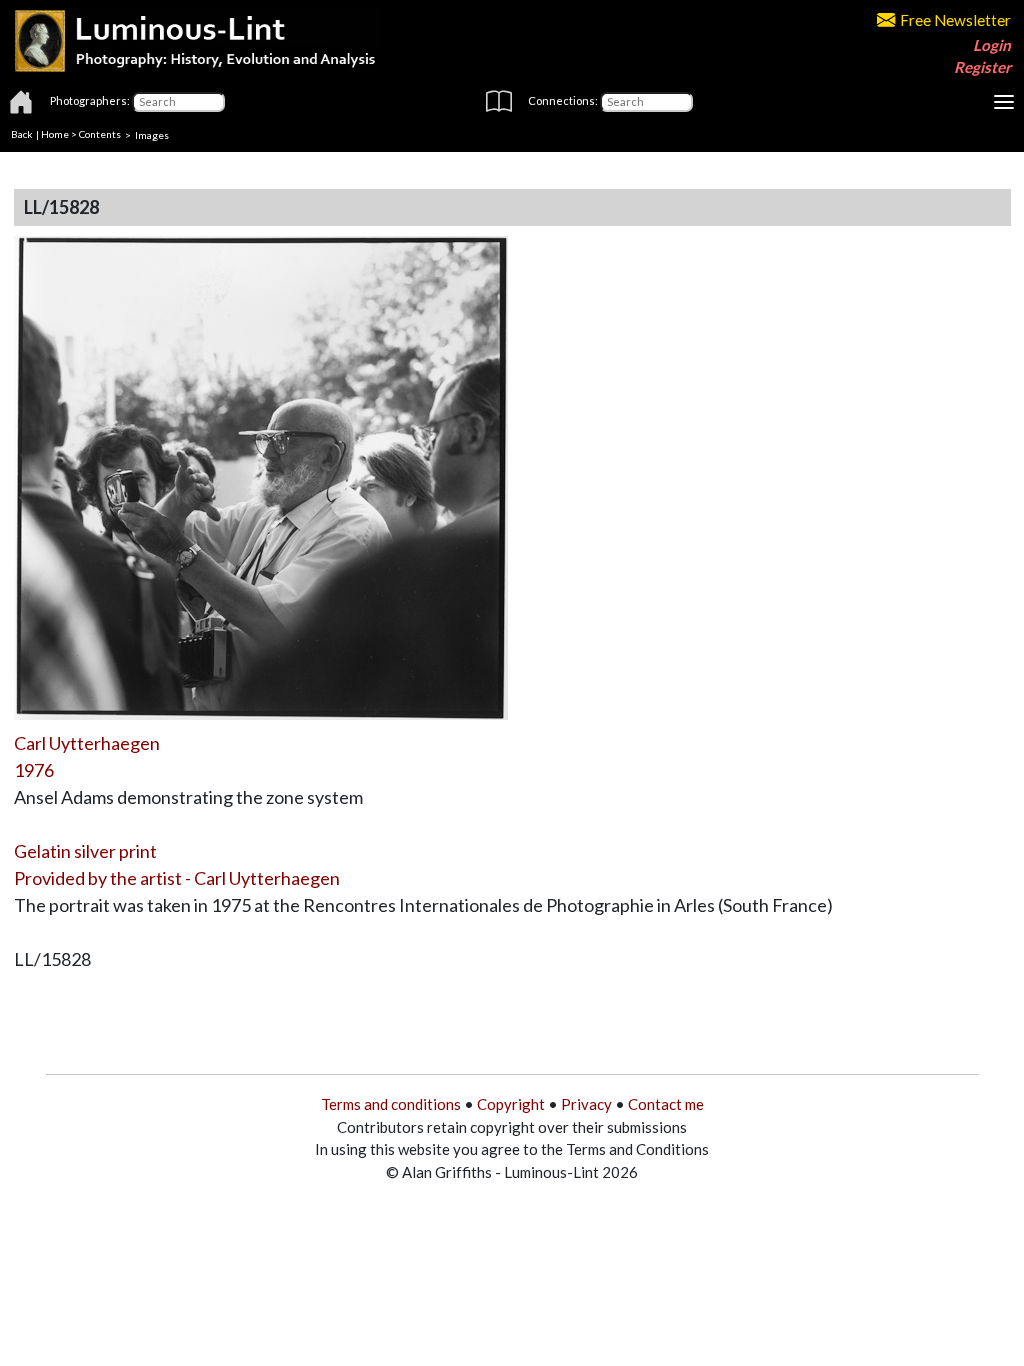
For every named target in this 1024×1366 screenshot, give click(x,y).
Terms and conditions (391, 1104)
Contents (100, 134)
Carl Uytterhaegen (87, 743)
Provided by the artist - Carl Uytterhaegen (177, 878)
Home (55, 134)
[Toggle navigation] (1004, 102)
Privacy (586, 1104)
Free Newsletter (955, 20)
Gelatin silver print (85, 851)
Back (22, 134)
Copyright (511, 1104)
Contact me (666, 1104)
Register (982, 67)
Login (992, 45)
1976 (34, 770)
